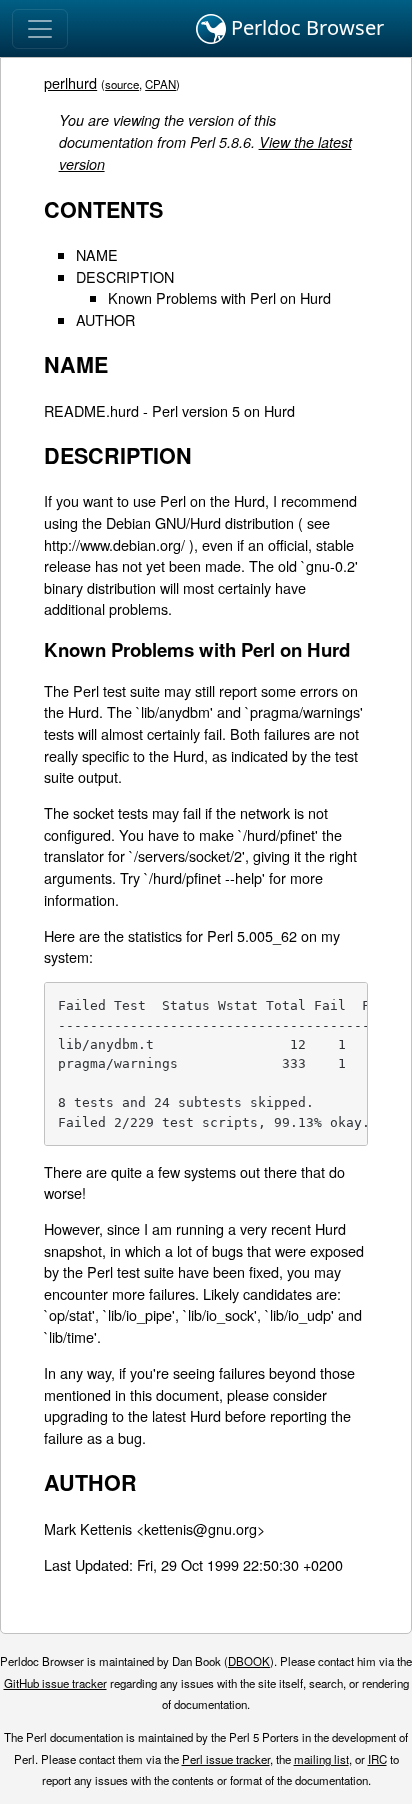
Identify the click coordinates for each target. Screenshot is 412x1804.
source (122, 84)
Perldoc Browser (305, 27)
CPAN (160, 84)
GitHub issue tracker (55, 1683)
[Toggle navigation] (40, 29)
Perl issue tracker (226, 1759)
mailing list (321, 1759)
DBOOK (249, 1661)
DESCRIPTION (125, 276)
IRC (377, 1759)
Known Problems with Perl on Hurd (219, 297)
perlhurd (70, 82)
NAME (97, 254)
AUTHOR (105, 319)
